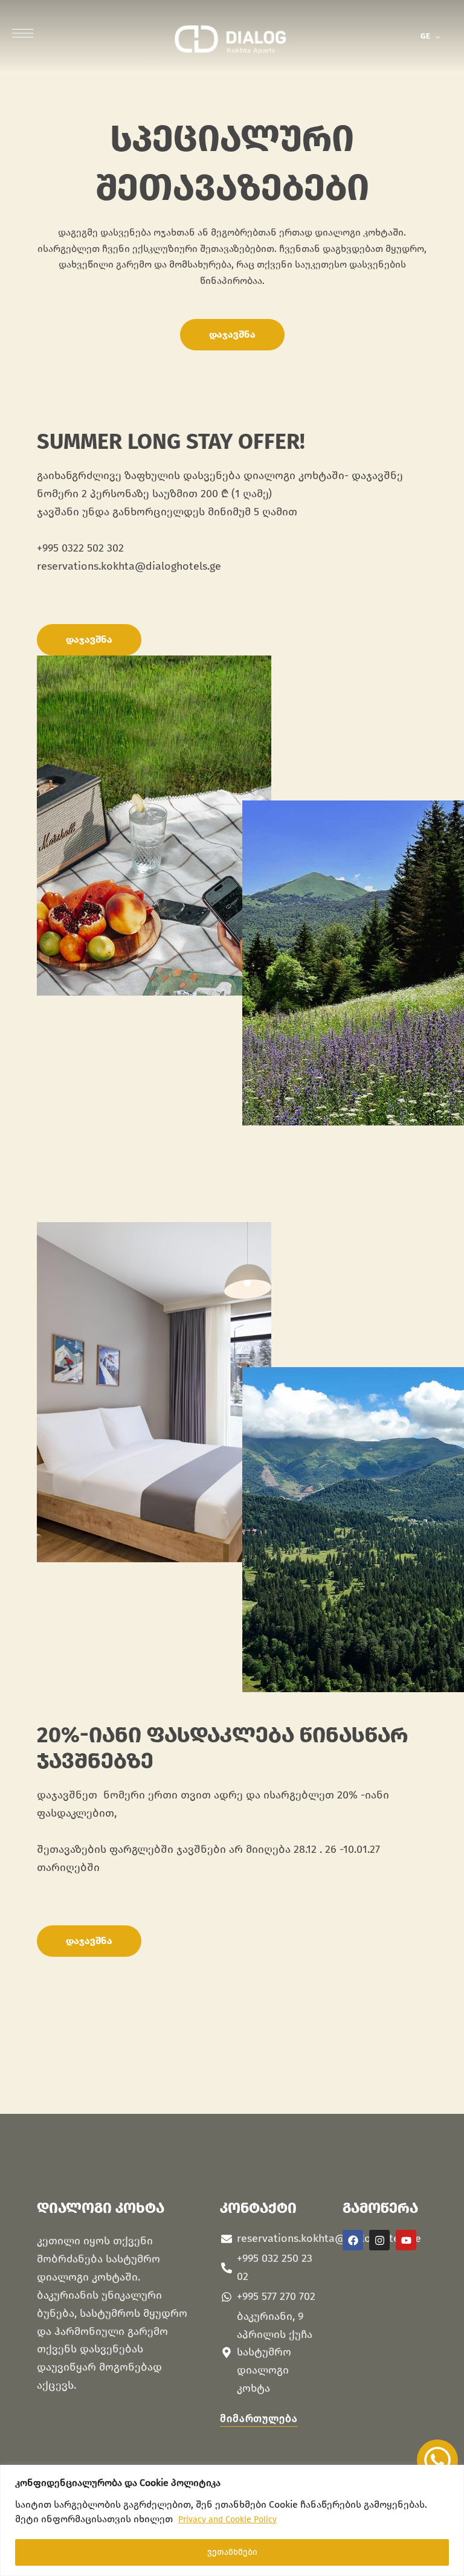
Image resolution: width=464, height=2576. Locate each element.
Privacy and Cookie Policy (227, 2520)
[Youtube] (406, 2240)
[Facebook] (353, 2240)
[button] (232, 335)
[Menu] (23, 33)
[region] (232, 2520)
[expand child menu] (441, 36)
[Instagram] (379, 2240)
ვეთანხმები (232, 2552)
